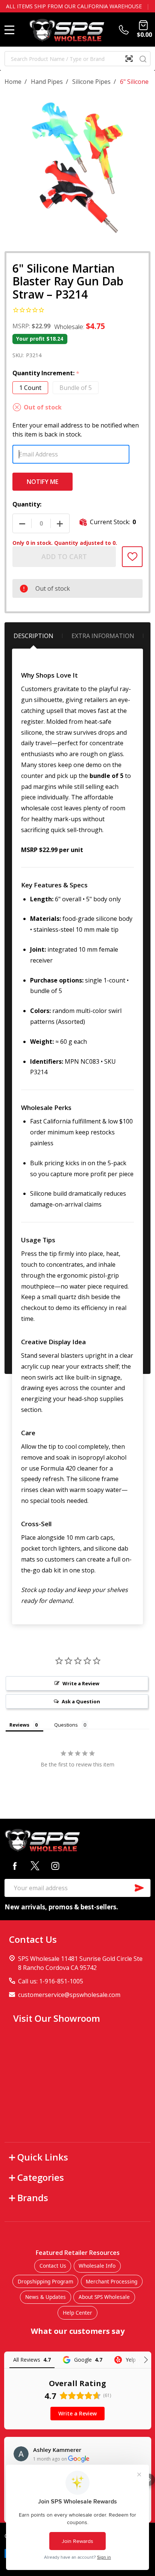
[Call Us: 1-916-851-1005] (125, 30)
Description (33, 636)
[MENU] (9, 30)
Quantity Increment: (46, 373)
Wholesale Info (97, 2266)
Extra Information (103, 636)
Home (13, 82)
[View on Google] (21, 2454)
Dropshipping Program (46, 2281)
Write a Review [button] (81, 1683)
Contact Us (53, 2266)
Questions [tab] (66, 1725)
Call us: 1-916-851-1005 (51, 1981)
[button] (149, 2480)
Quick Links (43, 2157)
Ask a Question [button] (81, 1701)
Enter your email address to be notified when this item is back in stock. (76, 430)
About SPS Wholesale (104, 2297)
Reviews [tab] (19, 1725)
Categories (41, 2177)
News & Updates (46, 2297)
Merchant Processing (112, 2281)
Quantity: (27, 504)
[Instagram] (55, 1866)
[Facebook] (15, 1866)
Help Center (77, 2313)
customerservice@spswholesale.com (69, 1995)
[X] (35, 1866)
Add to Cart (64, 556)
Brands (33, 2198)
